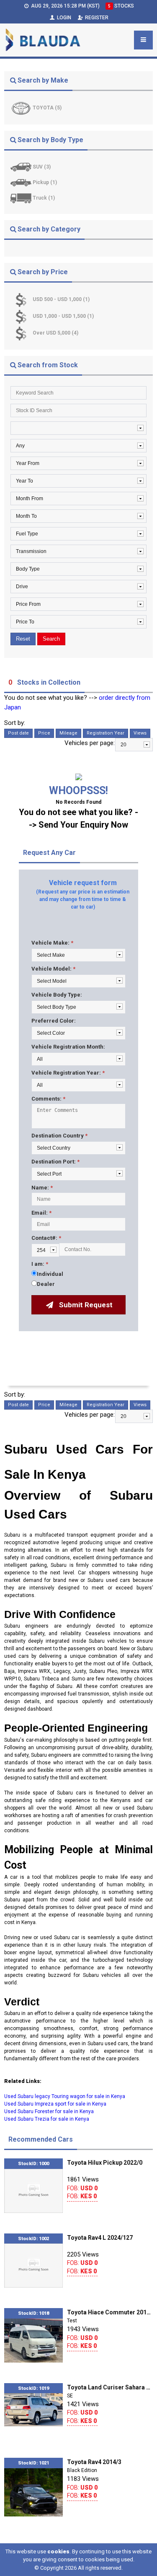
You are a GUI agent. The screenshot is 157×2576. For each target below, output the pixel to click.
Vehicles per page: (90, 743)
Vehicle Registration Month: (68, 1047)
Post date (18, 733)
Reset (23, 639)
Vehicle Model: (53, 969)
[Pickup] (22, 182)
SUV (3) (42, 167)
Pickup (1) (45, 182)
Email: (41, 1213)
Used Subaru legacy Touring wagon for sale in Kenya (65, 2096)
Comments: (48, 1099)
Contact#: (46, 1238)
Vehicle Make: (52, 943)
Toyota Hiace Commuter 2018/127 (110, 2312)
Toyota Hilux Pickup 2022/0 (105, 2163)
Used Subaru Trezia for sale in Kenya (47, 2119)
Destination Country (59, 1136)
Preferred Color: (54, 1021)
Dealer (46, 1284)
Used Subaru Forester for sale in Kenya (49, 2111)
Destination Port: (55, 1162)
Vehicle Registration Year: (68, 1073)
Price (44, 733)
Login (63, 18)
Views (140, 733)
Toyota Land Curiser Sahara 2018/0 (110, 2387)
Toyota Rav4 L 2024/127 (100, 2238)
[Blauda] (43, 40)
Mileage (68, 733)
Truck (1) (44, 198)
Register (96, 18)
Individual (50, 1274)
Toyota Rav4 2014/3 (94, 2462)
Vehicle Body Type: (57, 995)
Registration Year (106, 733)
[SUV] (22, 167)
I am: (40, 1264)
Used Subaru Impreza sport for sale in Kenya (55, 2104)
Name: (42, 1188)
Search (51, 639)
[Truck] (22, 198)
